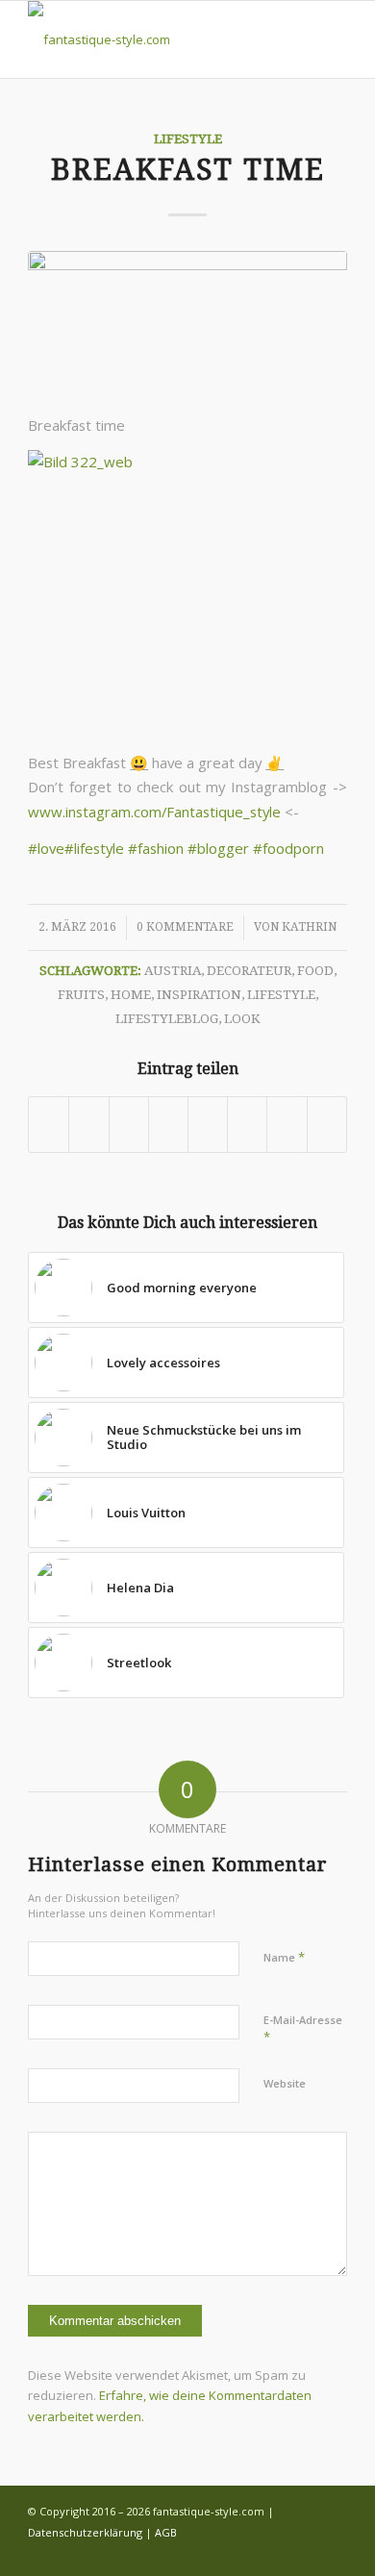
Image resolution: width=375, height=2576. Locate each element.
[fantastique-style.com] (155, 39)
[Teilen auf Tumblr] (208, 1124)
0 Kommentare (185, 927)
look (242, 1018)
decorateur (249, 970)
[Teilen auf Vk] (247, 1124)
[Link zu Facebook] (246, 2552)
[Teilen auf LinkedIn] (168, 1124)
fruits (81, 994)
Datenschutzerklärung (85, 2532)
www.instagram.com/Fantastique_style (154, 812)
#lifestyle (94, 848)
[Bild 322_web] (187, 321)
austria (173, 970)
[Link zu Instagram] (275, 2552)
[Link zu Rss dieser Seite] (304, 2552)
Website (285, 2083)
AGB (166, 2532)
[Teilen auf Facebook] (49, 1124)
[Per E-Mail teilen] (327, 1124)
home (131, 994)
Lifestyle (188, 138)
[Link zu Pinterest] (333, 2552)
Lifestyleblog (167, 1018)
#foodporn (288, 848)
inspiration (199, 994)
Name (284, 1957)
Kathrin (309, 927)
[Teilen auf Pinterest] (129, 1124)
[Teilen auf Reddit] (287, 1124)
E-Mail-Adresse (303, 2029)
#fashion (156, 848)
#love (46, 848)
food (315, 970)
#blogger (218, 848)
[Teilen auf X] (88, 1124)
